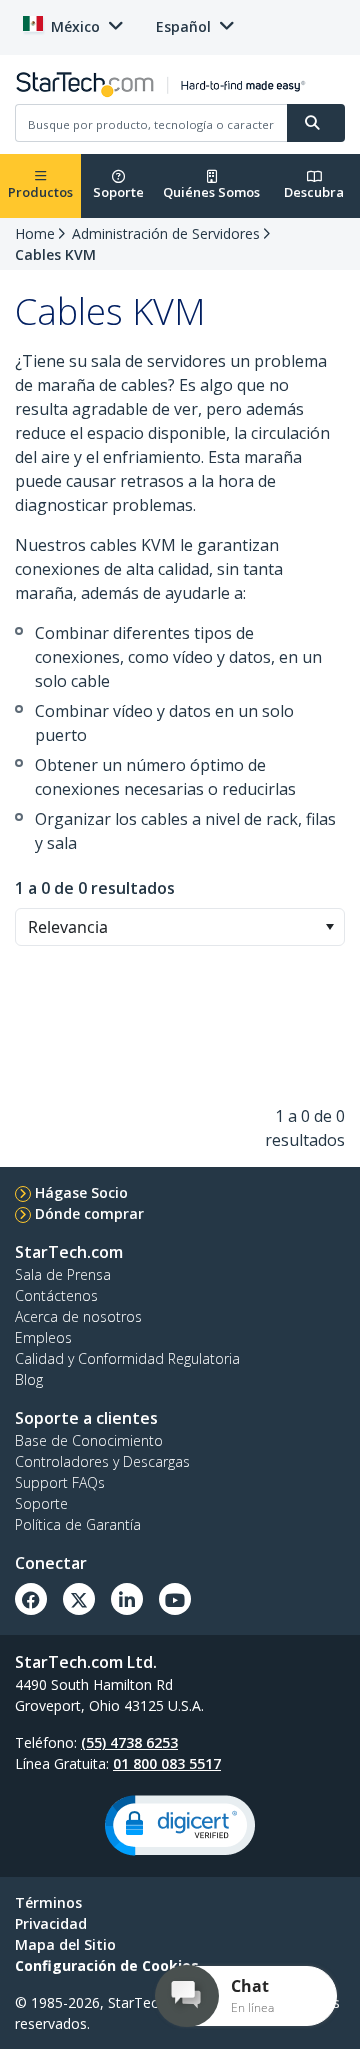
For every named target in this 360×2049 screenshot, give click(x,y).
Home (35, 233)
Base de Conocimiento (89, 1440)
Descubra (314, 192)
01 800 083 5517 (167, 1763)
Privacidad (51, 1923)
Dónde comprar (89, 1213)
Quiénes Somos (211, 192)
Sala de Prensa (63, 1274)
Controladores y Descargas (102, 1461)
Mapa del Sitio (65, 1944)
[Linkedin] (127, 1599)
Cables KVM (55, 254)
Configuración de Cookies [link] (107, 1965)
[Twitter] (79, 1599)
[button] (329, 927)
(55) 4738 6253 (129, 1742)
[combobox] (180, 927)
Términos (48, 1902)
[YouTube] (175, 1599)
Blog (29, 1379)
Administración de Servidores (166, 233)
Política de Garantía (78, 1524)
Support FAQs (60, 1482)
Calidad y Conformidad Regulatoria (127, 1358)
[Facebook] (31, 1599)
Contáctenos (56, 1295)
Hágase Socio (81, 1192)
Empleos (43, 1337)
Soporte (118, 192)
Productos (40, 192)
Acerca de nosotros (78, 1316)
